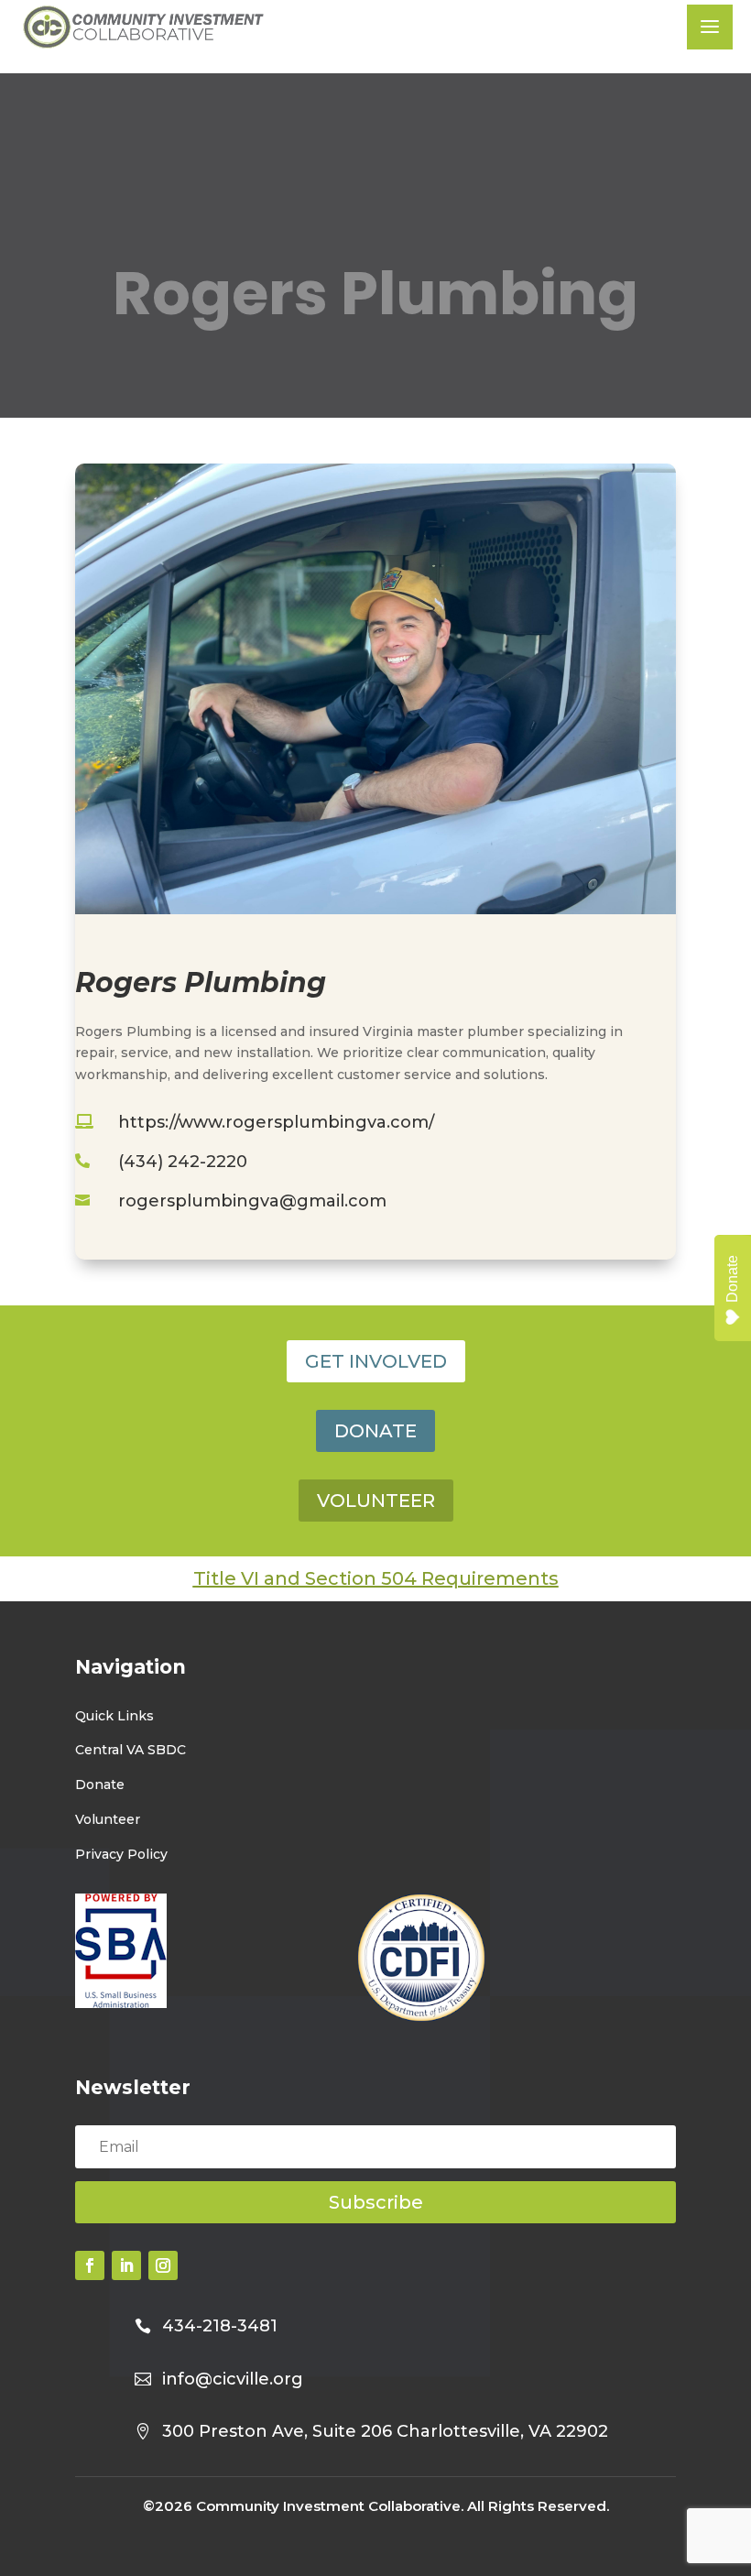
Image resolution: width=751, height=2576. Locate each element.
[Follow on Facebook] (90, 2265)
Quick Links (114, 1716)
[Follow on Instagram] (163, 2265)
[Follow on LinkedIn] (126, 2265)
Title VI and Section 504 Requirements (376, 1578)
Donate (100, 1785)
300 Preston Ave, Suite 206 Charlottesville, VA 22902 (385, 2431)
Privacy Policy (121, 1854)
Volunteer (108, 1819)
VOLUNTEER (376, 1501)
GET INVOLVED (376, 1361)
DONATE (375, 1431)
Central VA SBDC (131, 1750)
